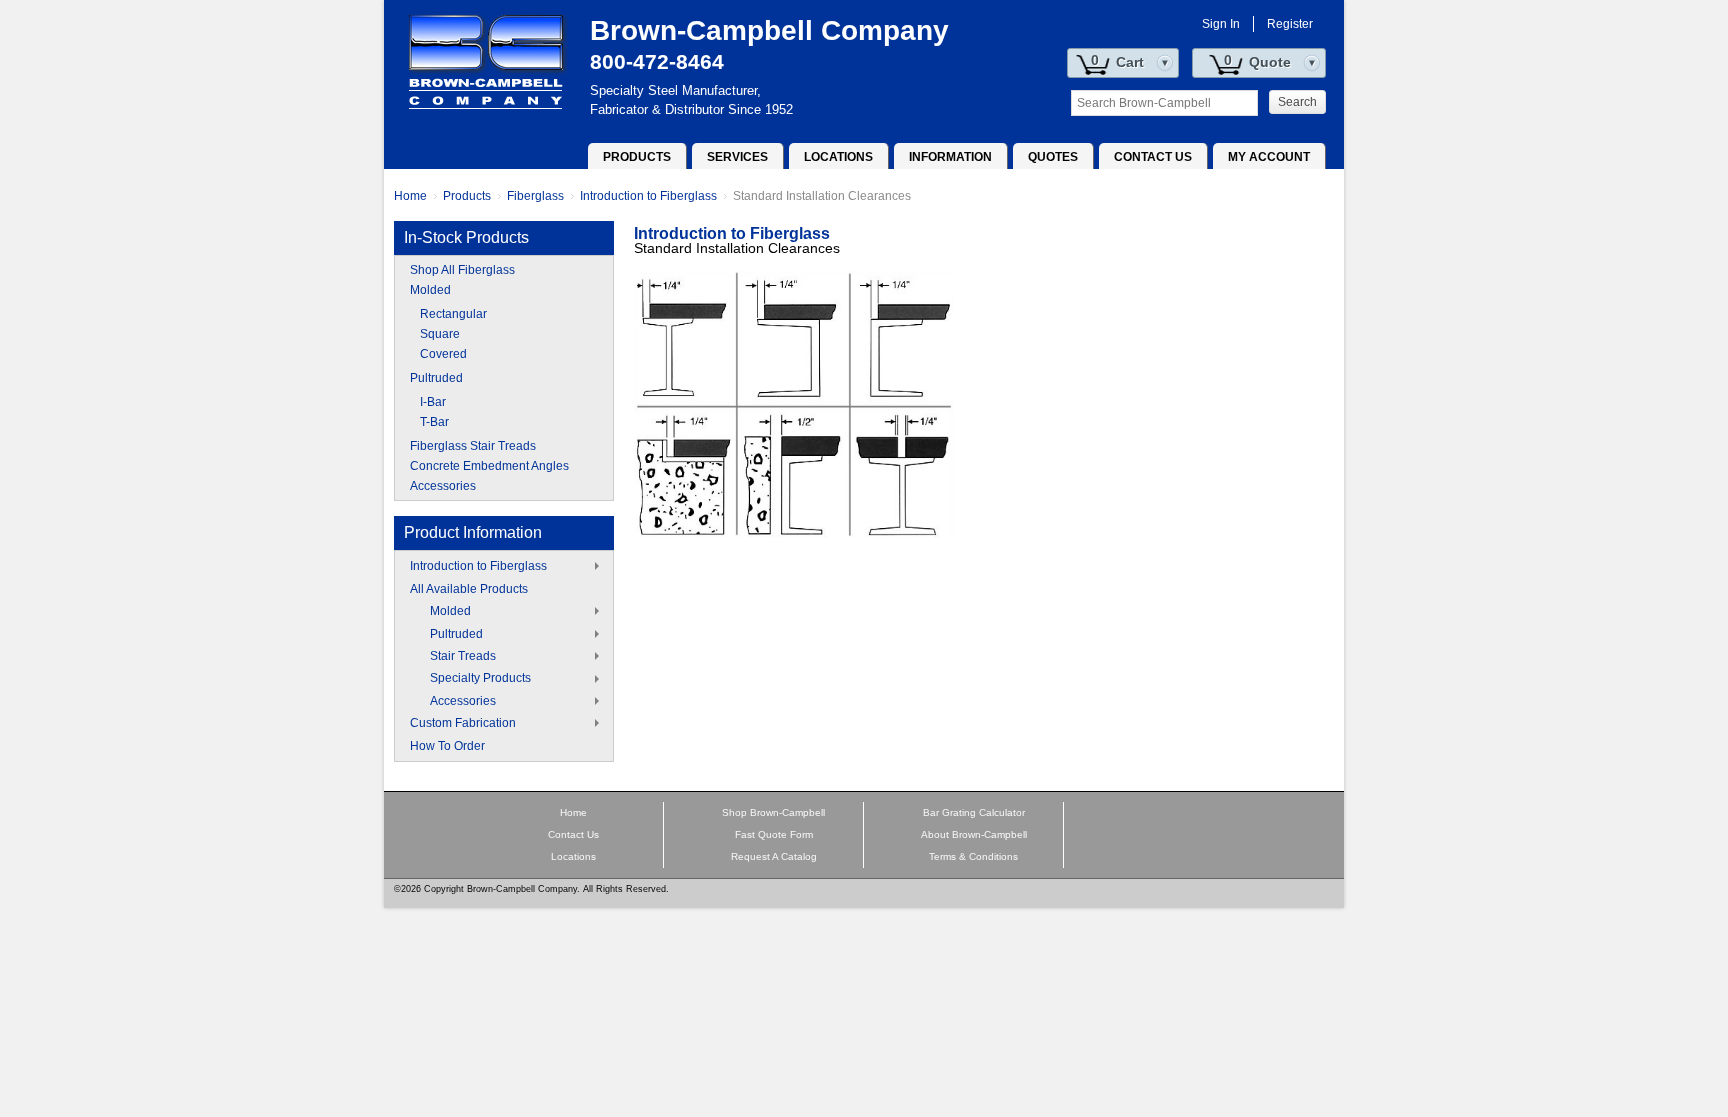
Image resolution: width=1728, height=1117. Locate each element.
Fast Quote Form (774, 834)
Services (737, 157)
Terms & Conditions (973, 856)
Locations (838, 157)
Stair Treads (463, 656)
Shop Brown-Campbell (773, 812)
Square (440, 334)
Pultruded (436, 378)
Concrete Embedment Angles (489, 466)
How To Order (447, 746)
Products (637, 157)
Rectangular (453, 314)
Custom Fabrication (463, 723)
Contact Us (1153, 157)
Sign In (1221, 24)
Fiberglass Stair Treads (473, 446)
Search (1297, 102)
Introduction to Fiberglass (648, 196)
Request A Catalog (774, 856)
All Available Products (469, 589)
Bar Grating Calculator (974, 812)
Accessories (443, 486)
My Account (1269, 157)
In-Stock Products (466, 237)
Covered (443, 354)
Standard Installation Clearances (822, 196)
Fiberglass (535, 196)
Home (410, 196)
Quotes (1053, 157)
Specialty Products (480, 678)
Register (1290, 24)
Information (950, 157)
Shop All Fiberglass (462, 270)
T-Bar (434, 422)
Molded (430, 290)
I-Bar (433, 402)
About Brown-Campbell (974, 834)
